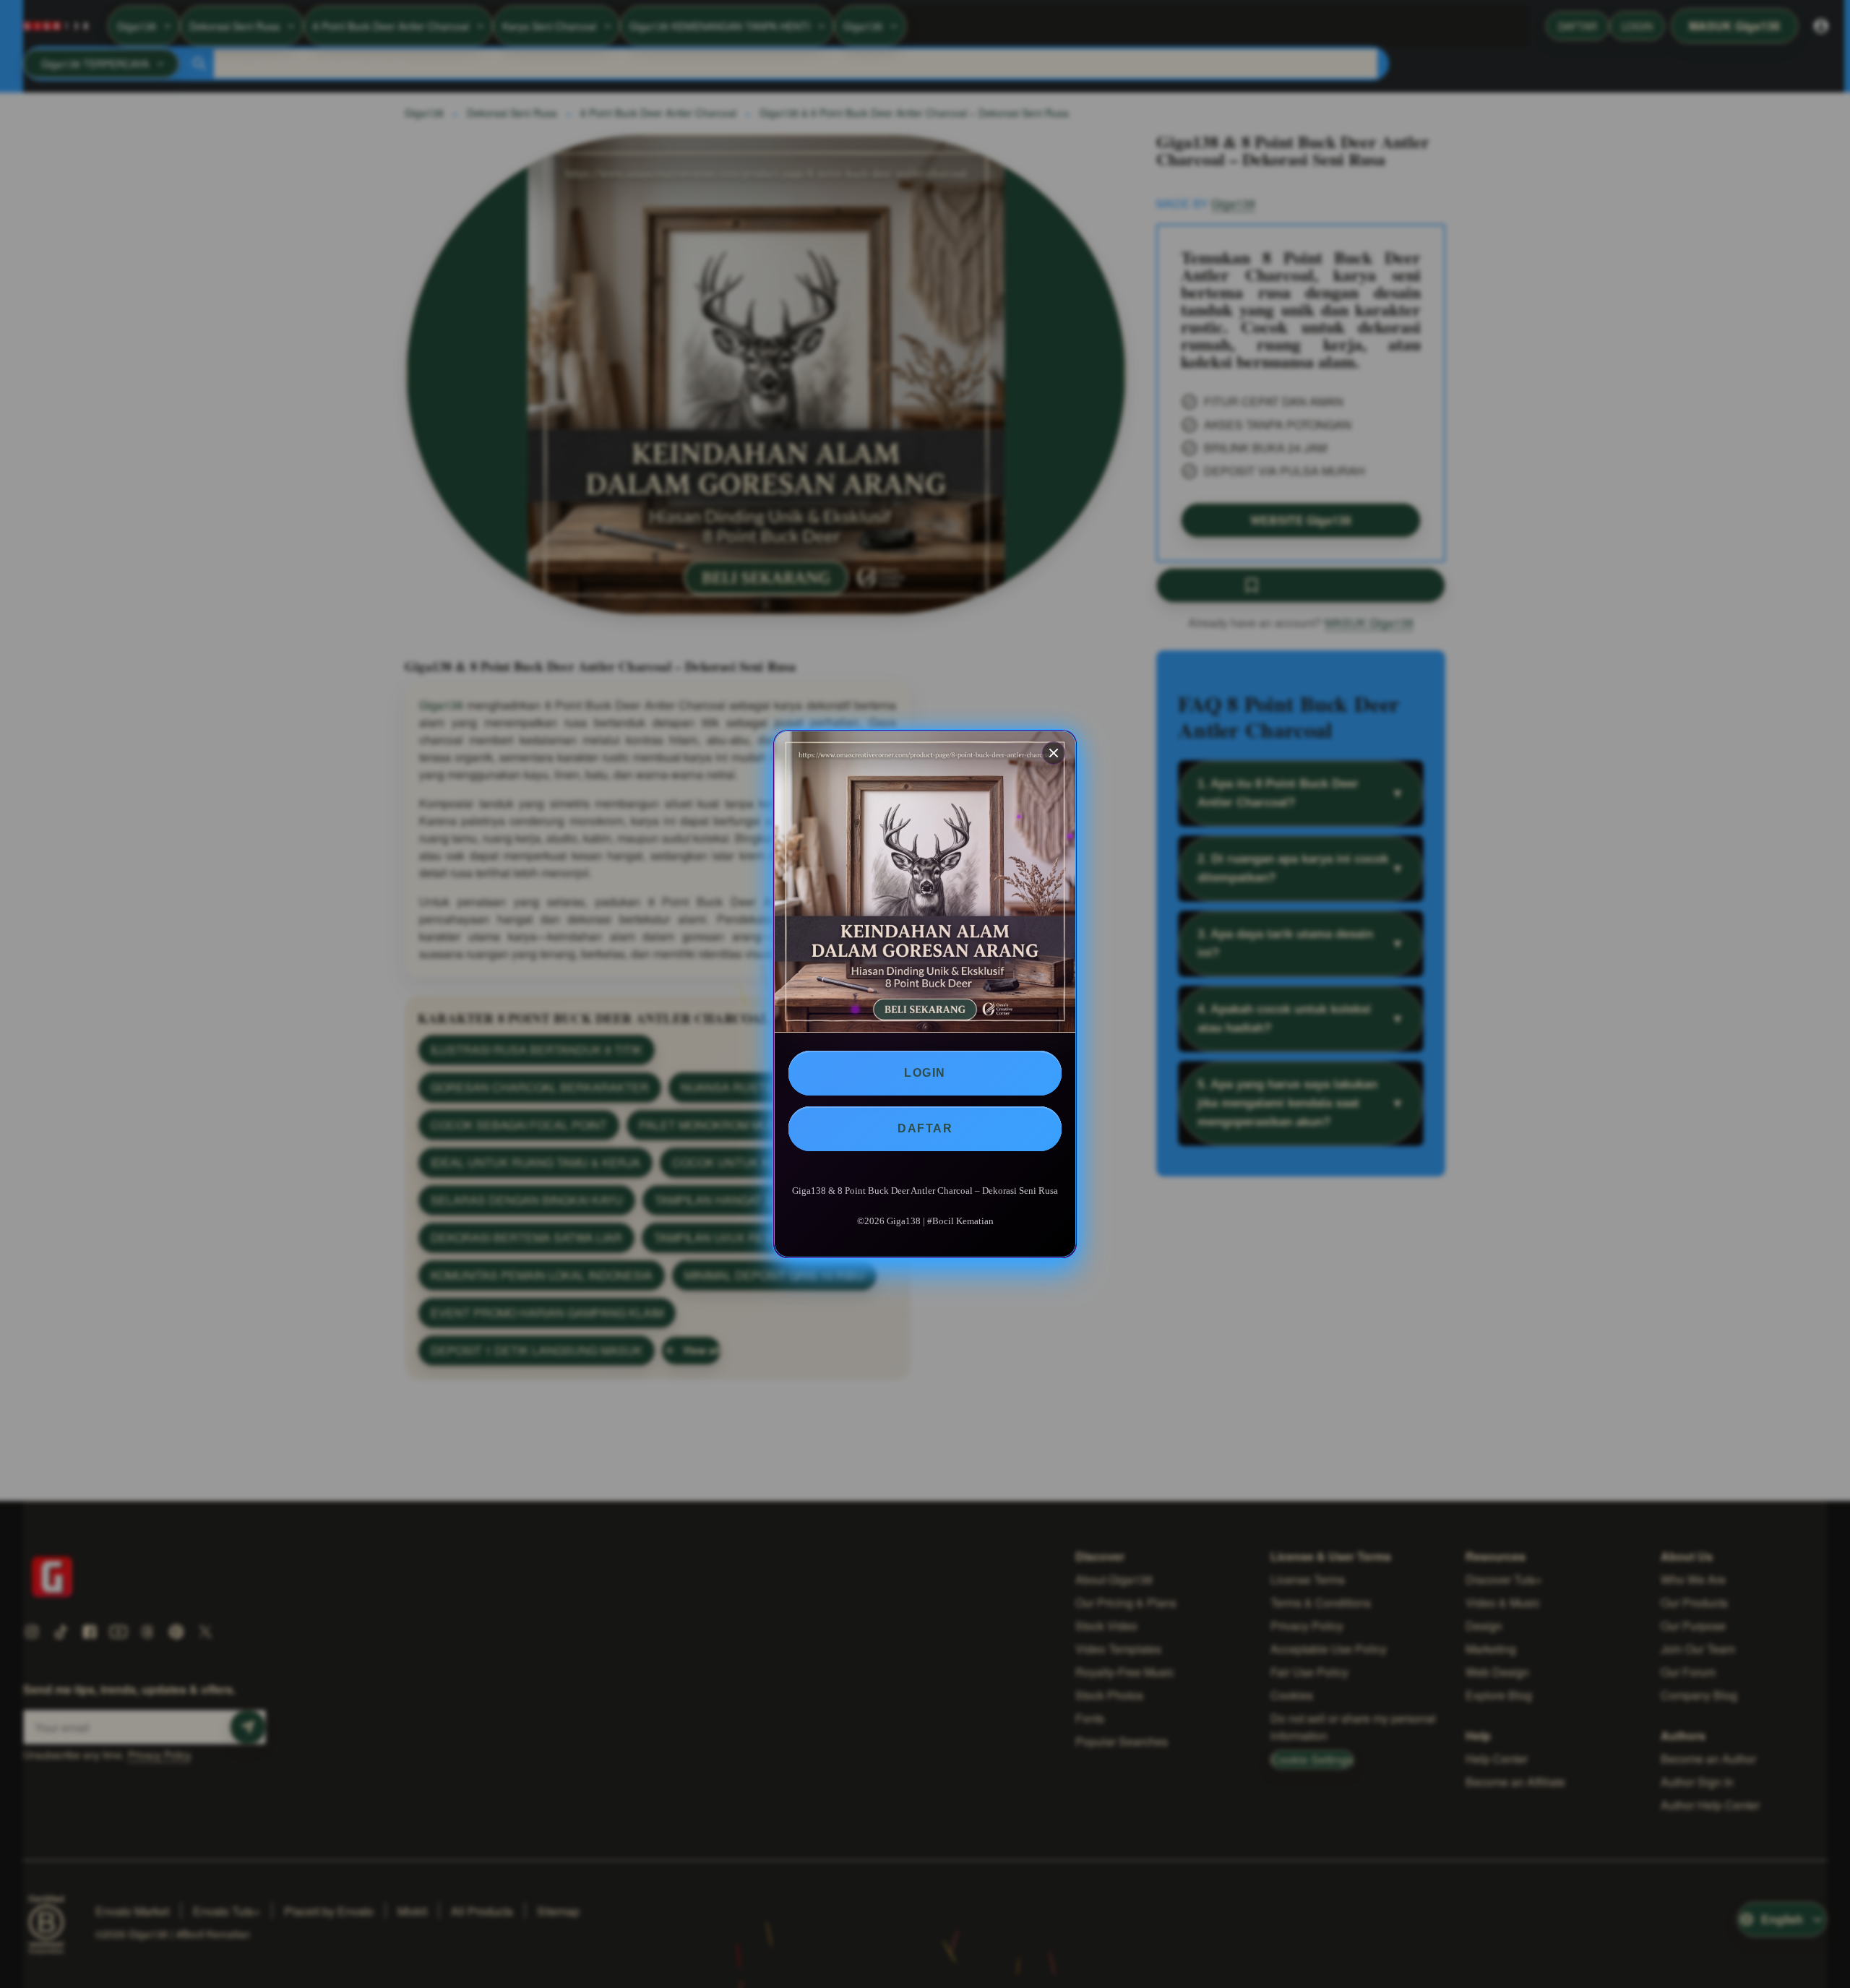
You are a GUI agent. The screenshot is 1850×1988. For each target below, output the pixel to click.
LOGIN (925, 1073)
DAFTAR (925, 1128)
